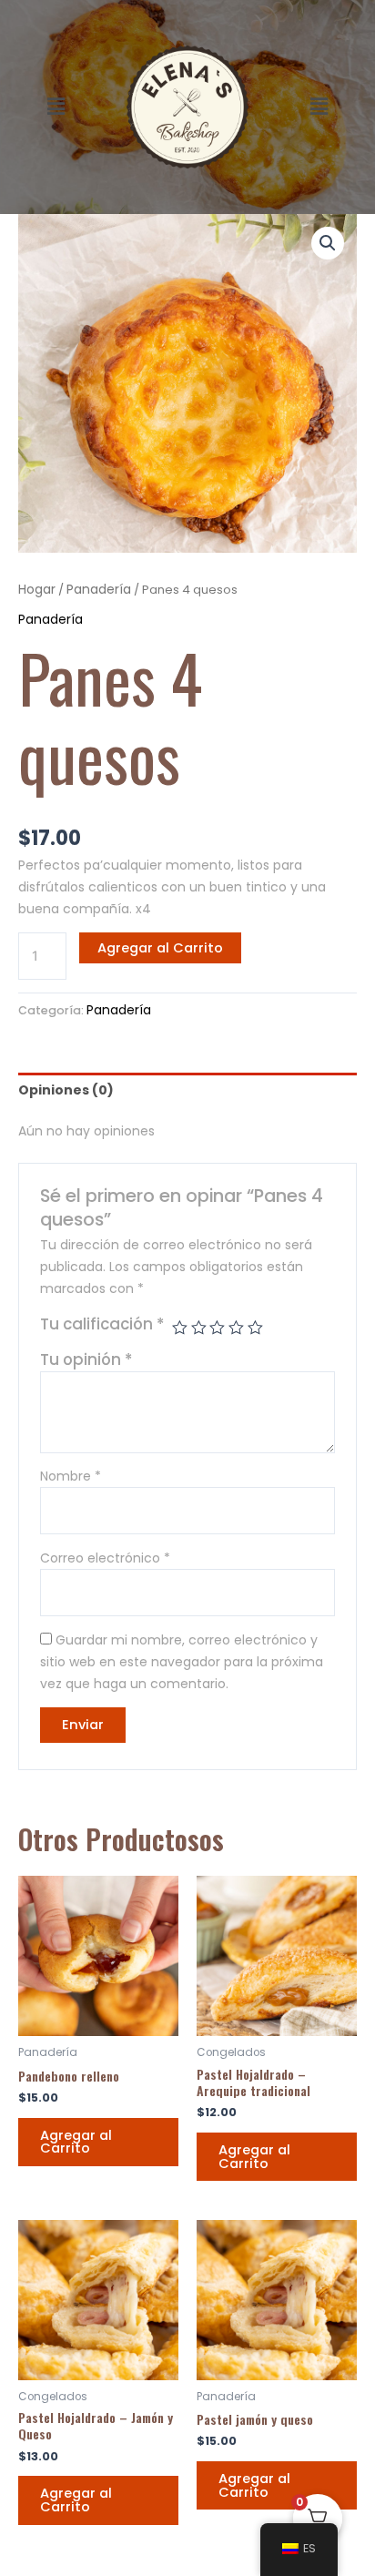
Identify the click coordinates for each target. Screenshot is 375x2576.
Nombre (71, 1476)
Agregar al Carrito (160, 948)
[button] (56, 107)
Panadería (99, 589)
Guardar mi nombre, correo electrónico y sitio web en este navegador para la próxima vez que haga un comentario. (182, 1662)
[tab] (187, 1090)
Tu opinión (86, 1359)
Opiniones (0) (66, 1090)
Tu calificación (102, 1324)
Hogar (37, 589)
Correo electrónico (105, 1558)
